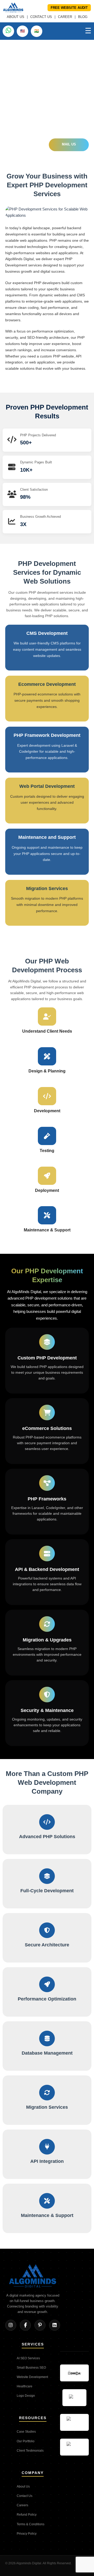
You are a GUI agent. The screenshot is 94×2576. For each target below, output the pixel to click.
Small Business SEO (31, 2368)
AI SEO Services (28, 2358)
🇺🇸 (22, 31)
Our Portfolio (26, 2441)
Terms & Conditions (31, 2524)
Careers (22, 2505)
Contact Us (25, 2496)
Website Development (32, 2377)
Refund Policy (27, 2515)
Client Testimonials (30, 2451)
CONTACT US (41, 17)
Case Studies (26, 2432)
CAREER (65, 17)
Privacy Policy (27, 2534)
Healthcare (25, 2386)
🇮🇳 (37, 31)
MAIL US (69, 144)
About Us (23, 2486)
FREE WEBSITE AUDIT (69, 8)
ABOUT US (16, 17)
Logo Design (26, 2396)
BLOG (83, 17)
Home (10, 46)
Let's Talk (26, 145)
